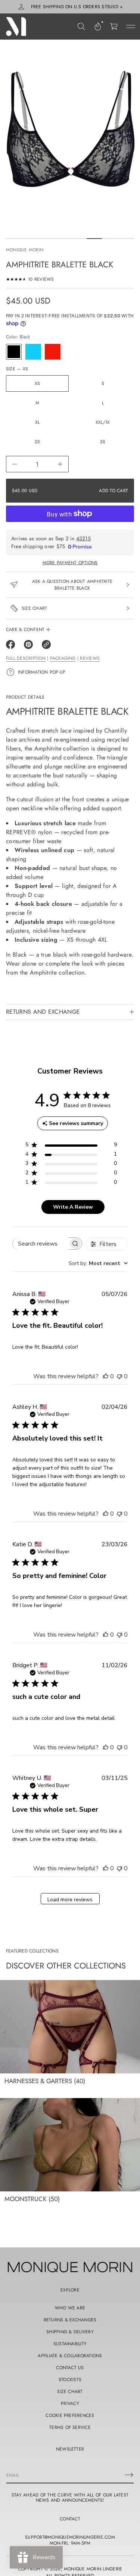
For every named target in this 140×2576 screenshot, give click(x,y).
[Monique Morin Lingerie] (16, 27)
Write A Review (73, 1207)
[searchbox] (41, 1244)
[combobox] (98, 1263)
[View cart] (114, 27)
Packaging (63, 658)
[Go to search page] (81, 27)
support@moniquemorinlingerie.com (70, 2537)
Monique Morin (25, 250)
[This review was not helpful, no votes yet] (119, 1376)
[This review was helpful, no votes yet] (106, 1376)
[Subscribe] (129, 2475)
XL (37, 422)
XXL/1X (103, 422)
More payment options (70, 563)
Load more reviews (70, 1900)
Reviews (90, 658)
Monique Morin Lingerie (93, 2569)
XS (37, 383)
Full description (26, 658)
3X (103, 442)
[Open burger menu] (131, 27)
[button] (81, 27)
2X (37, 442)
